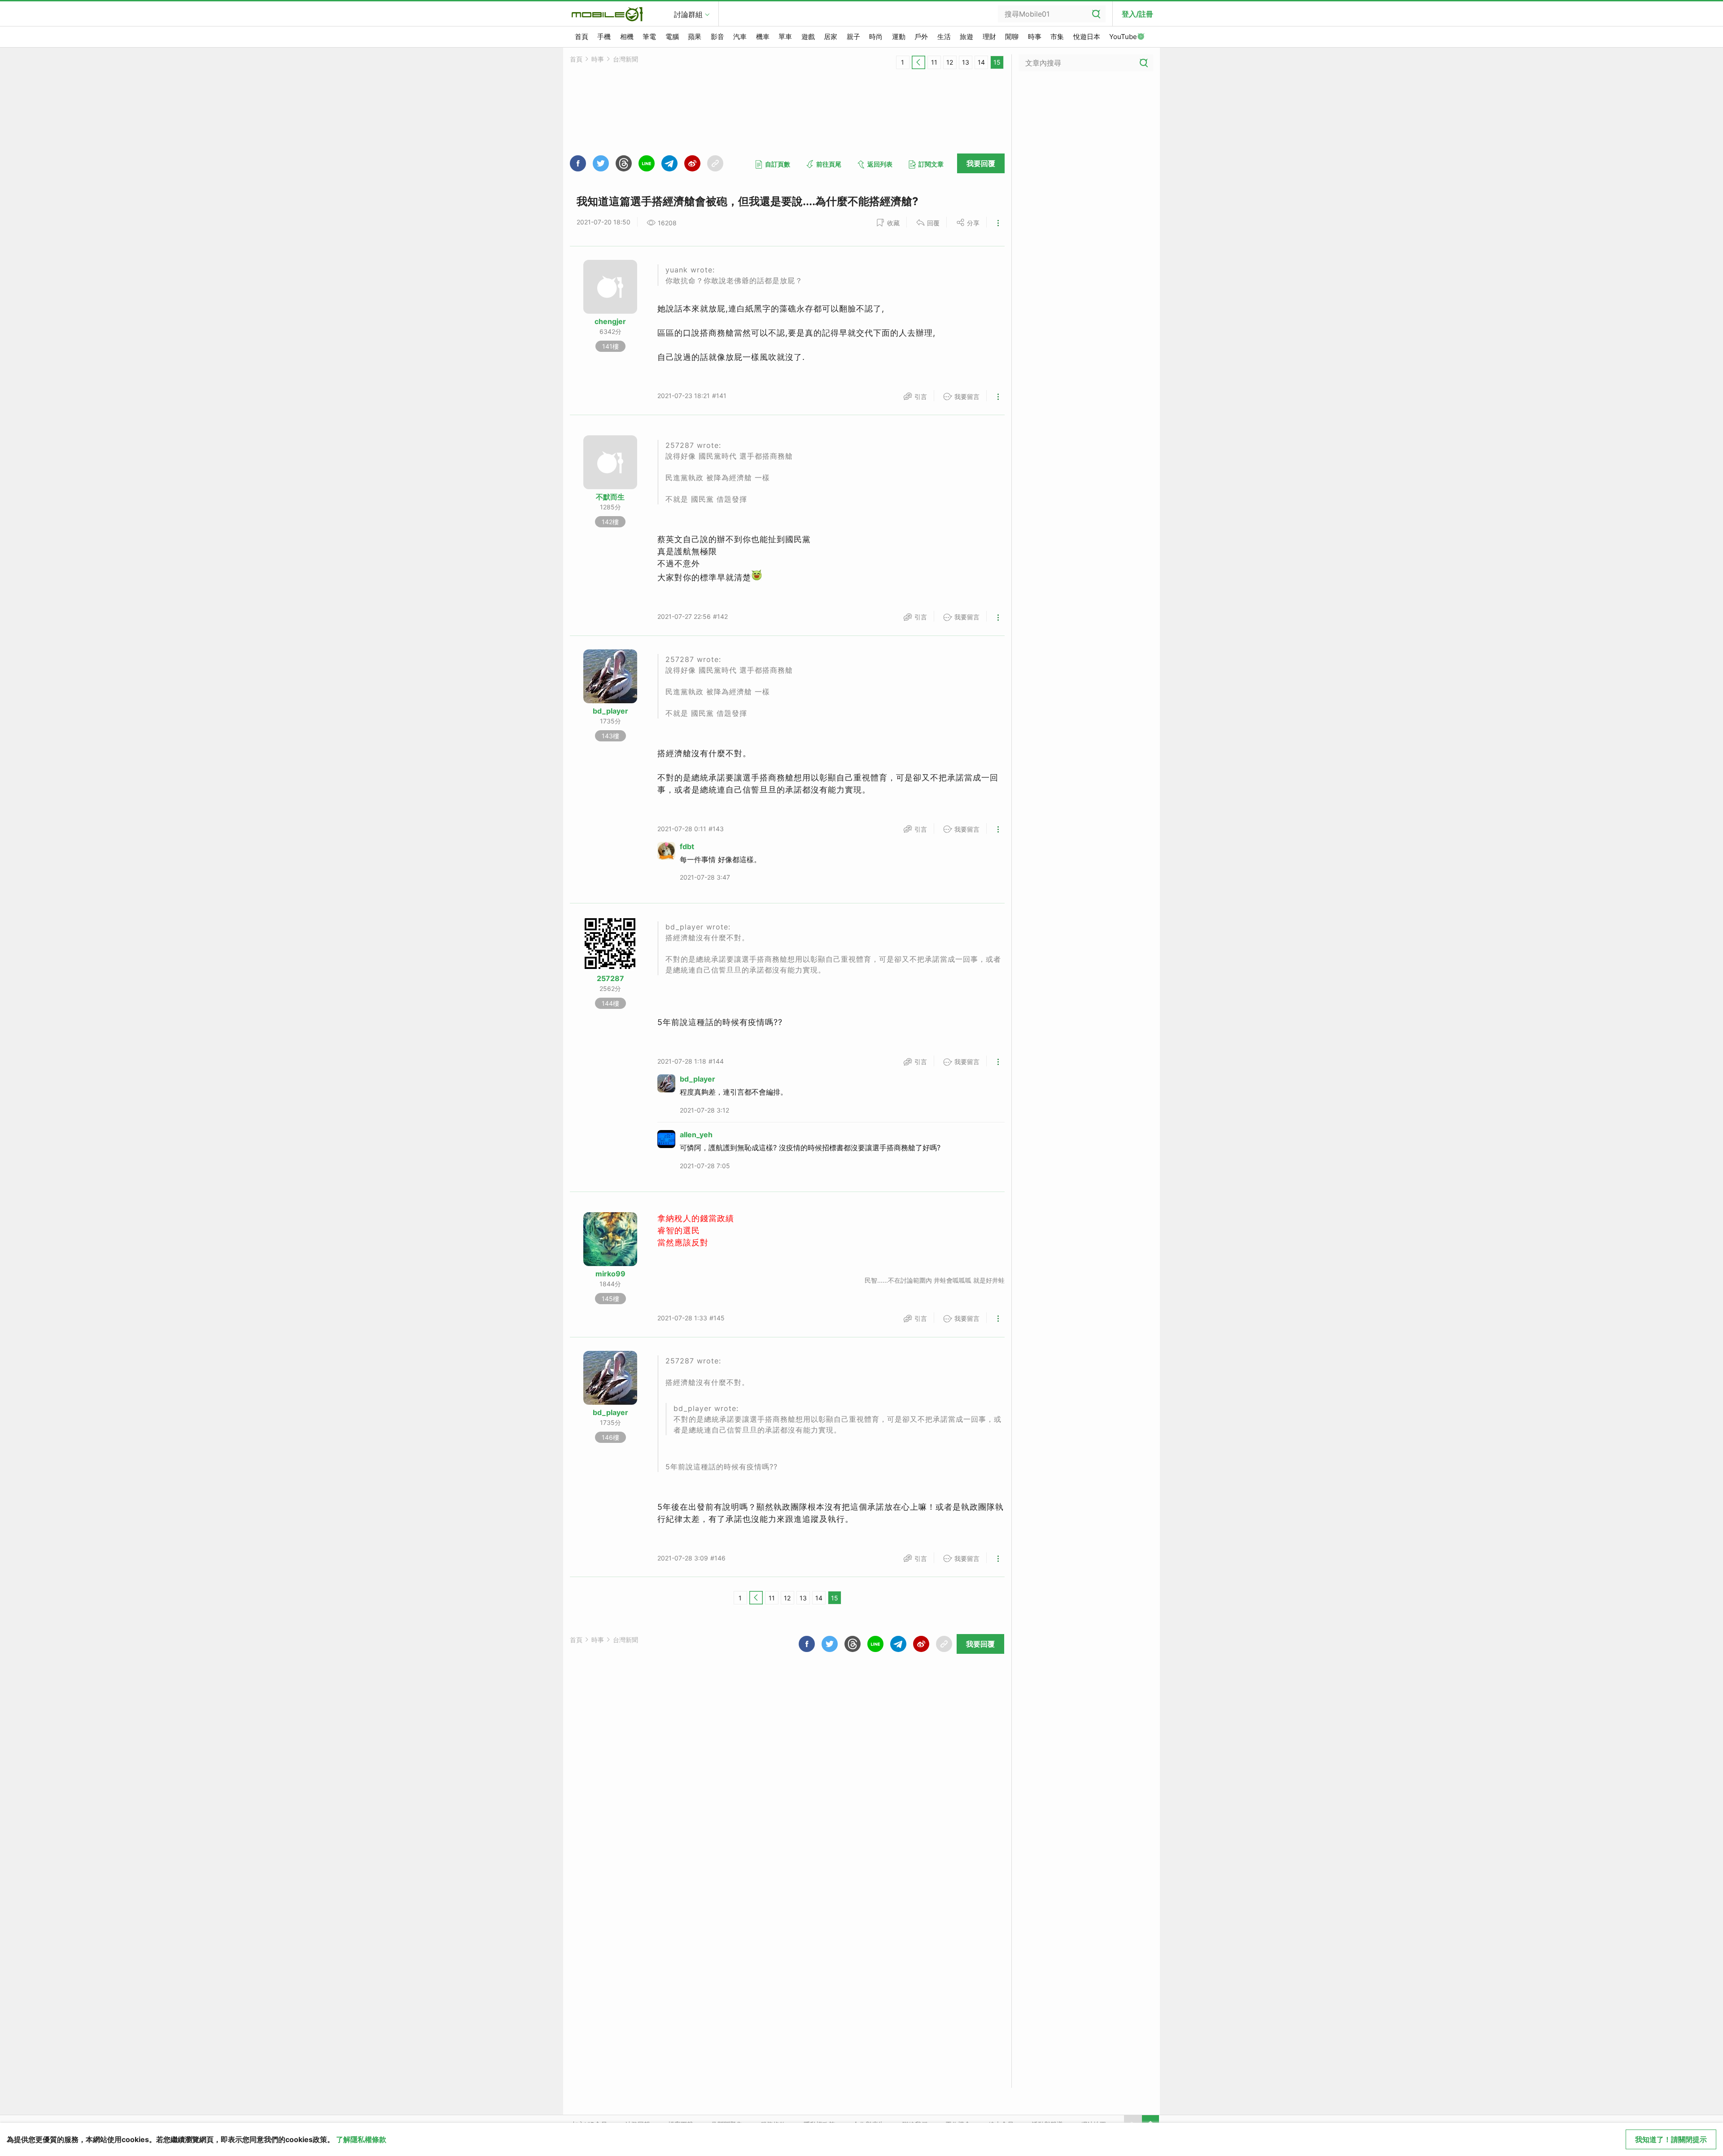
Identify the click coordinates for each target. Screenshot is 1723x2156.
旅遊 (966, 37)
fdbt (687, 846)
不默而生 (610, 497)
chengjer (610, 321)
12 (950, 62)
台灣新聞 (625, 59)
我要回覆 (981, 163)
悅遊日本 (1087, 37)
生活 (944, 37)
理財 (989, 37)
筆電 (649, 37)
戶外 (921, 37)
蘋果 (695, 37)
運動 (899, 37)
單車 (785, 37)
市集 (1057, 37)
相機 (627, 37)
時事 (1035, 37)
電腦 (672, 37)
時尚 (876, 37)
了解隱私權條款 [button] (361, 2139)
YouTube (1123, 37)
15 (997, 62)
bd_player (610, 711)
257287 (610, 978)
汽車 (740, 37)
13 (966, 62)
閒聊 (1012, 37)
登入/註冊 (1137, 14)
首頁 (582, 37)
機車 (763, 37)
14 (981, 62)
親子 (853, 37)
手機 (604, 37)
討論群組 (688, 14)
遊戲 (808, 37)
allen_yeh (696, 1135)
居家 (831, 37)
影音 (717, 37)
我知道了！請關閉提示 (1671, 2139)
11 (934, 62)
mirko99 (610, 1274)
